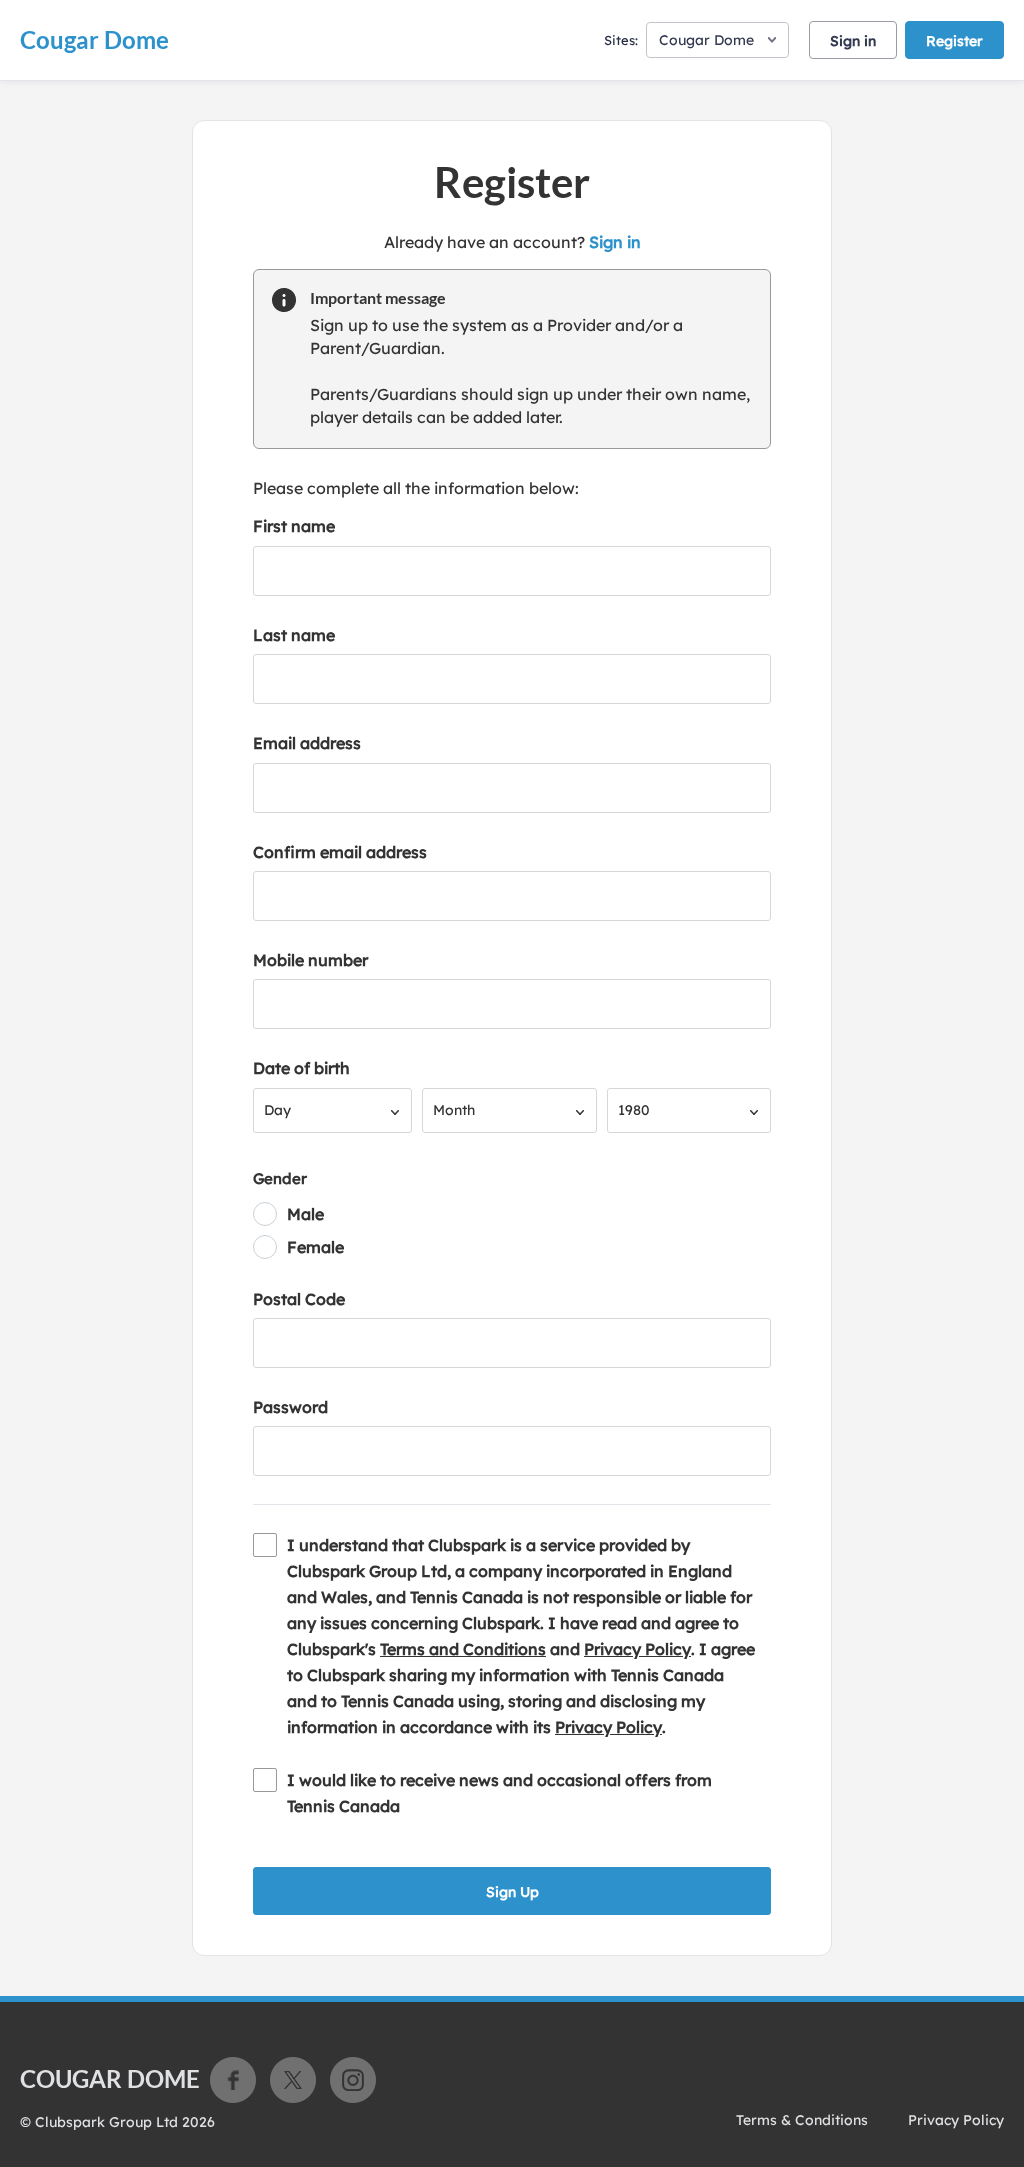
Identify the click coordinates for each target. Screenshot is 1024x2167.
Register (954, 41)
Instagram (353, 2080)
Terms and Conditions (463, 1649)
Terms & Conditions (802, 2120)
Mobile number (310, 960)
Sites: (621, 40)
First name (294, 526)
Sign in (853, 41)
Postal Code (299, 1299)
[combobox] (332, 1110)
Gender (280, 1178)
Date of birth (301, 1068)
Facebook (233, 2080)
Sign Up (512, 1892)
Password (290, 1407)
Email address (307, 743)
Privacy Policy (637, 1649)
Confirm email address (340, 852)
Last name (294, 635)
